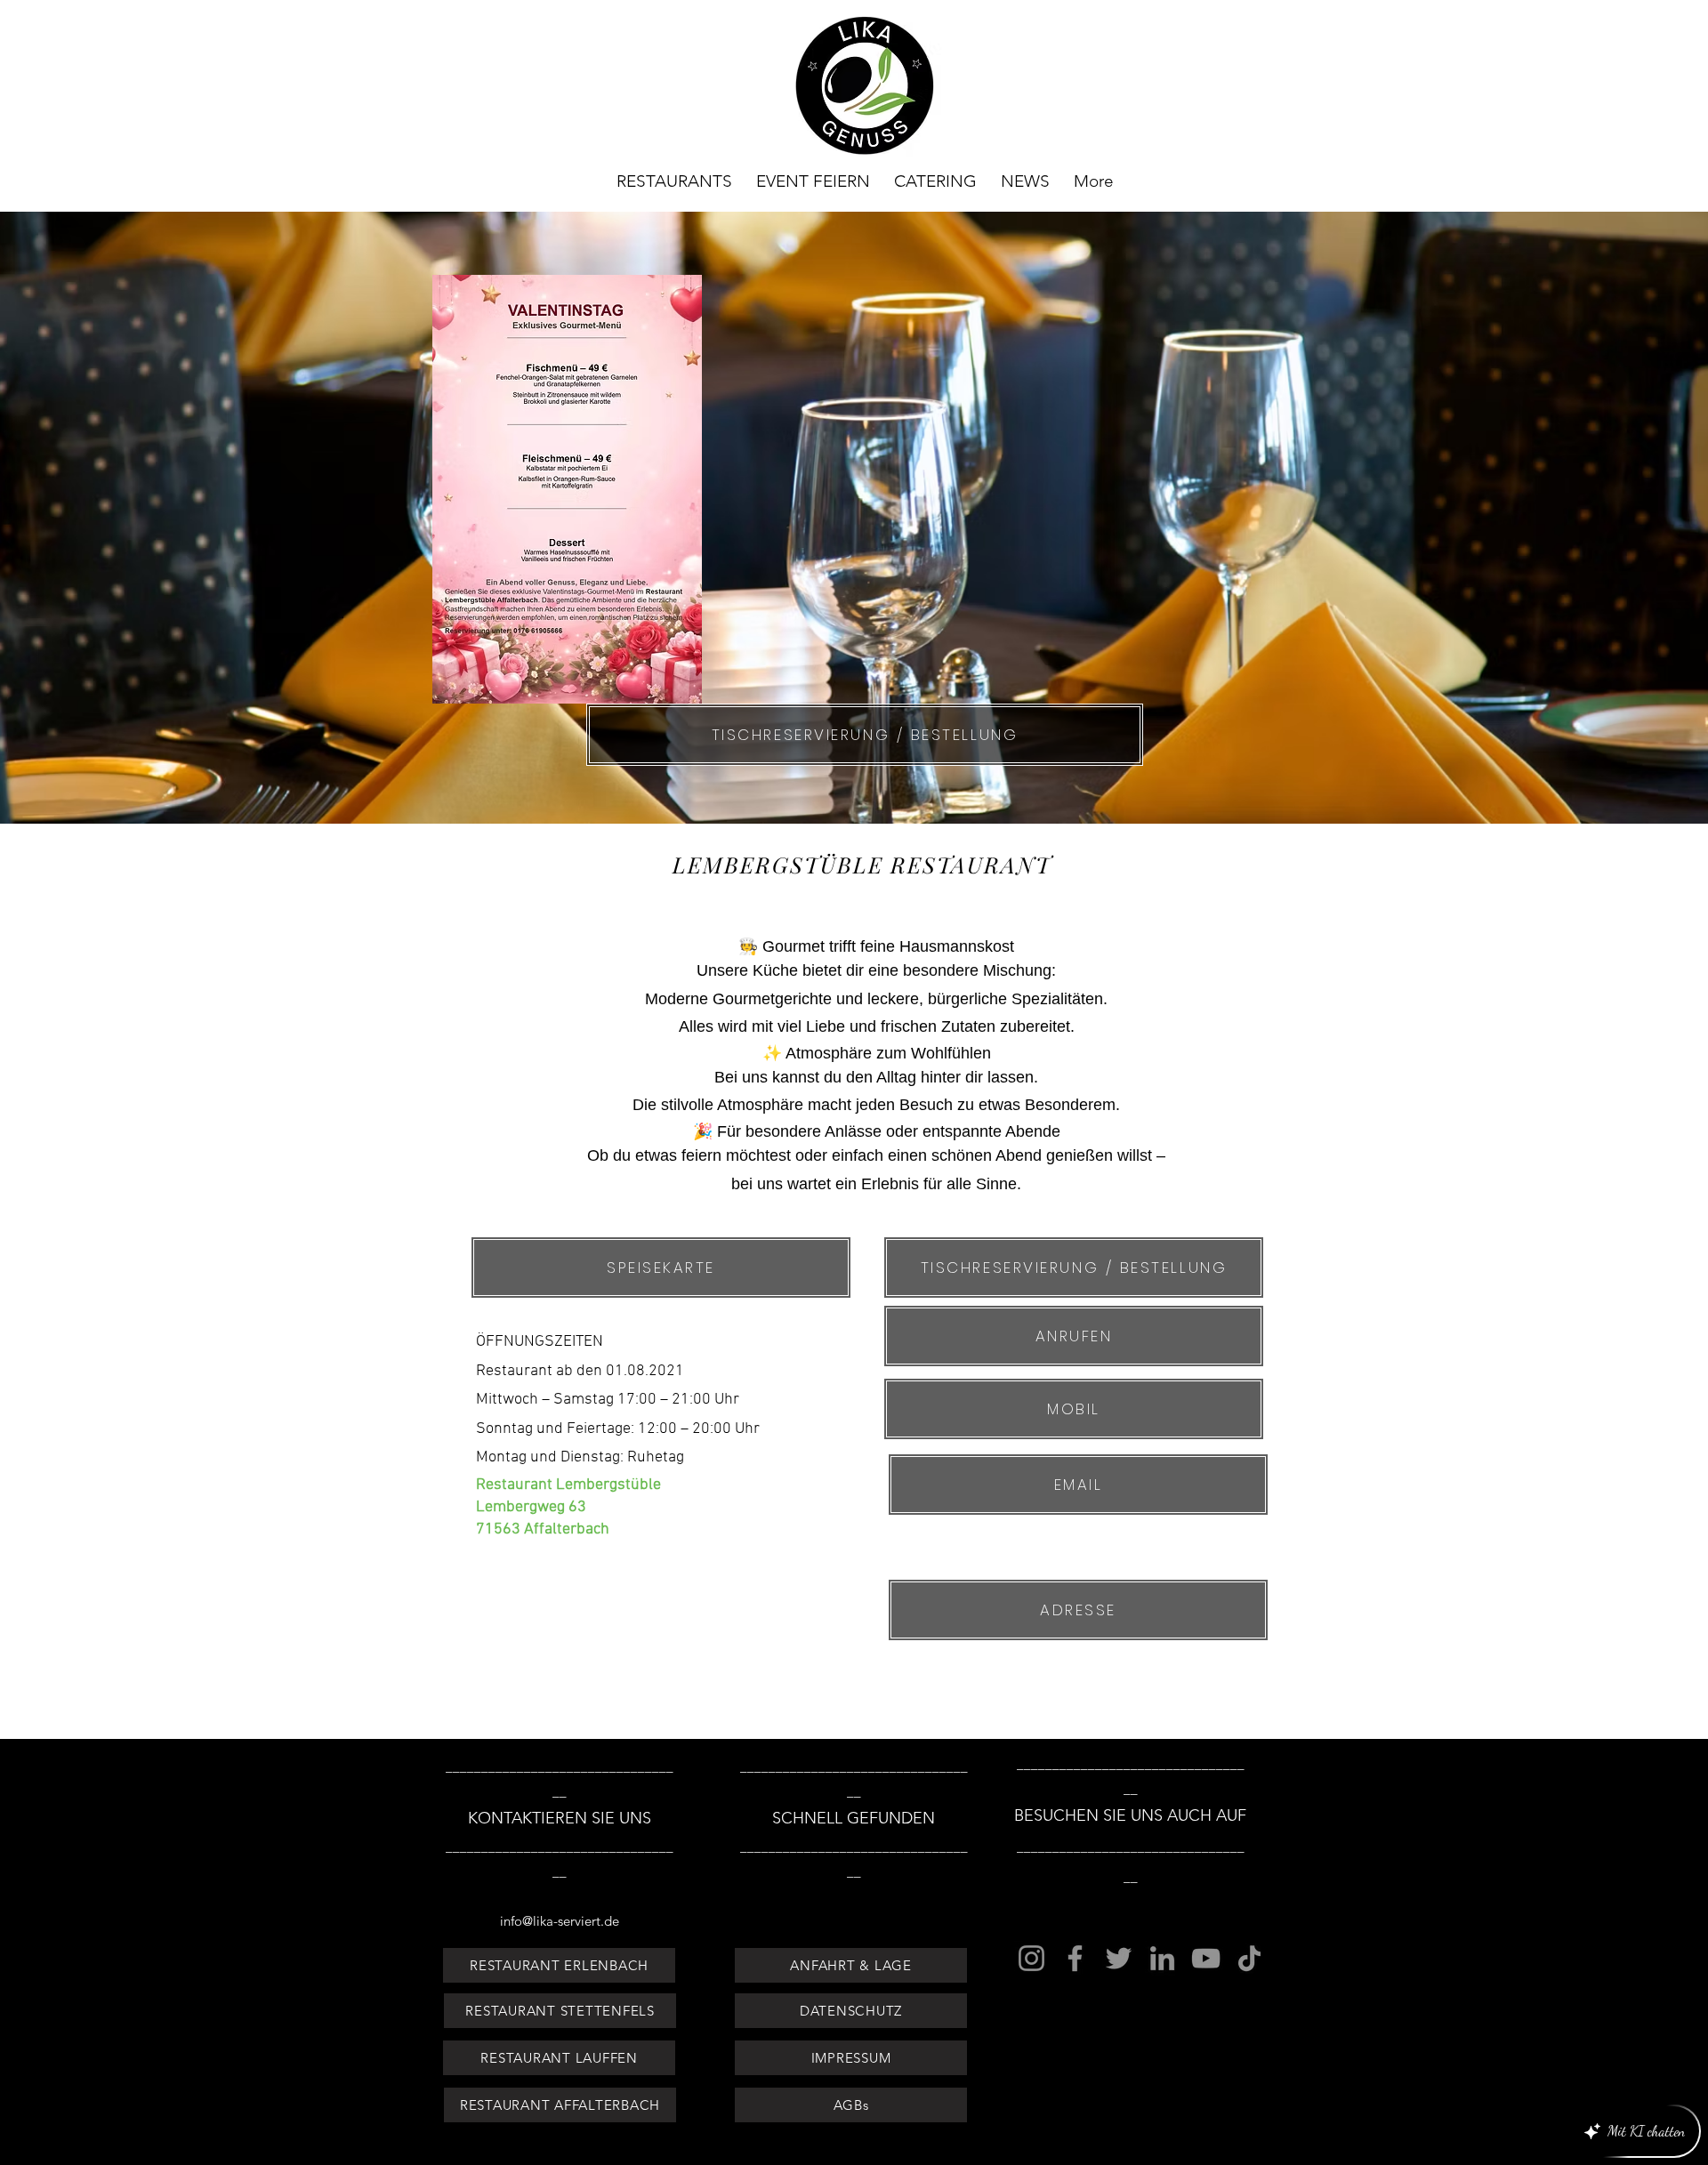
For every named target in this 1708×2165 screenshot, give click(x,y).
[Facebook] (1075, 1958)
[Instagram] (1031, 1958)
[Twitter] (1119, 1958)
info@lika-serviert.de (560, 1921)
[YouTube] (1206, 1958)
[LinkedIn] (1162, 1958)
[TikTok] (1249, 1958)
